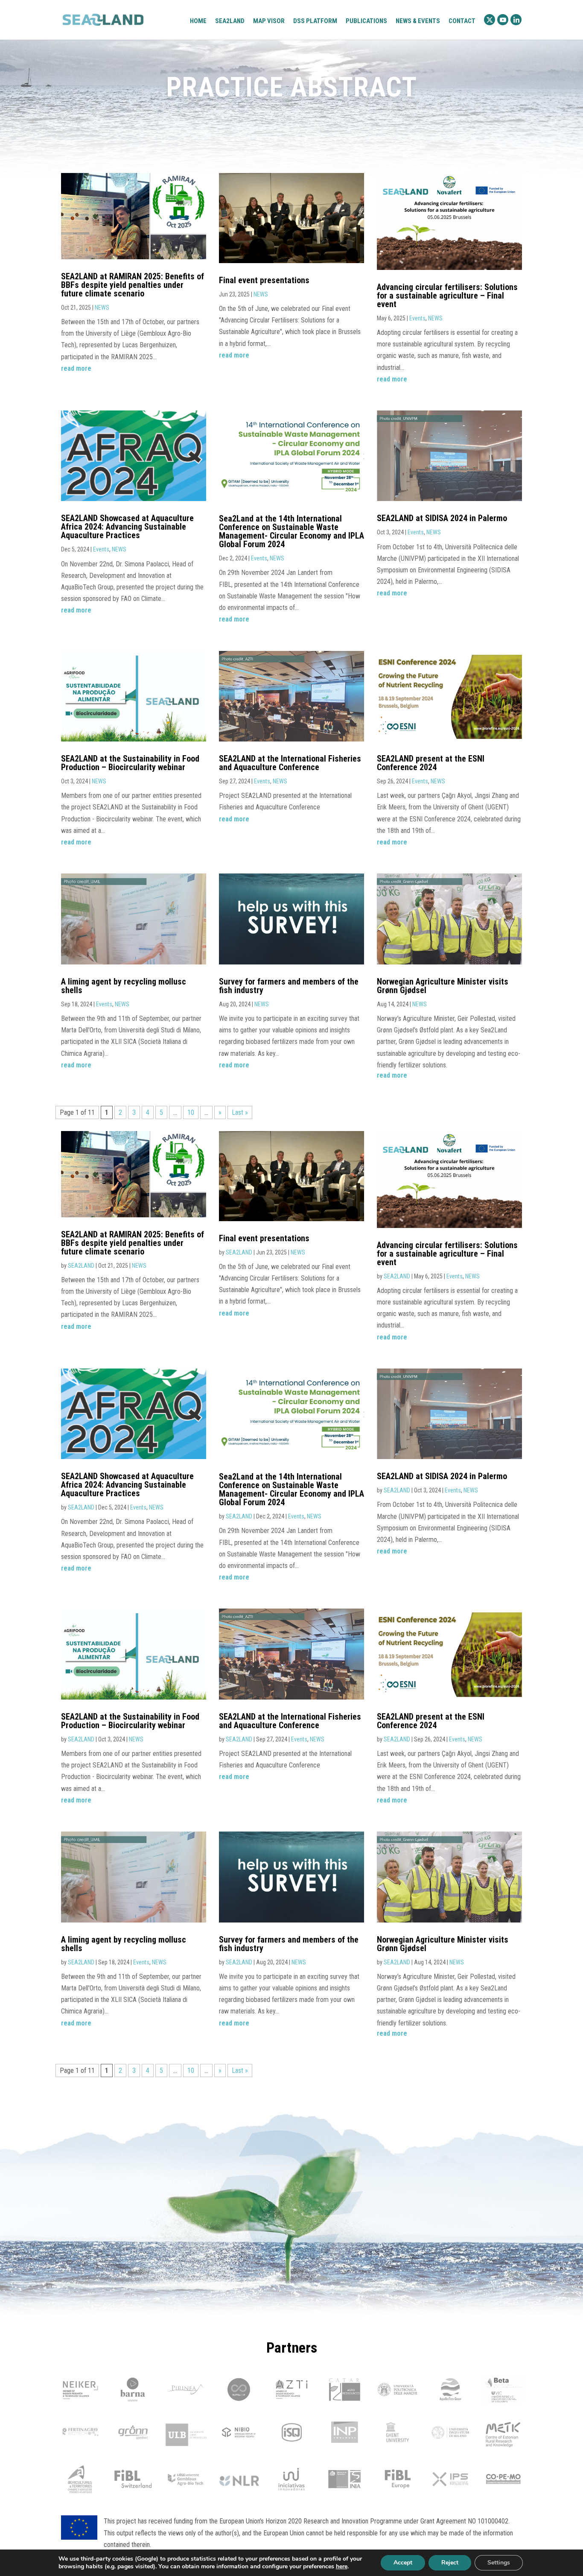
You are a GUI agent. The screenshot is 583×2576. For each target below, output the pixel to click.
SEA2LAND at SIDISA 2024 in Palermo (442, 518)
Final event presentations (264, 280)
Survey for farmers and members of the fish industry (289, 986)
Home (198, 21)
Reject (450, 2563)
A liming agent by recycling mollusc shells (124, 986)
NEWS (102, 308)
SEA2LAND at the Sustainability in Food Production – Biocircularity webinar (130, 763)
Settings (499, 2563)
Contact (462, 21)
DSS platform (315, 21)
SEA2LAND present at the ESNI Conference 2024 (431, 763)
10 (191, 1112)
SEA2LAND (81, 1266)
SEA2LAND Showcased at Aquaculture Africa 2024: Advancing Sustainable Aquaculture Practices (127, 527)
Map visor (269, 21)
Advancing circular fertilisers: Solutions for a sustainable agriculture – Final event (447, 296)
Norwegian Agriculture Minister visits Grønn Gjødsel (443, 986)
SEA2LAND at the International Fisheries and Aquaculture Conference (290, 763)
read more (76, 368)
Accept (403, 2563)
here (342, 2567)
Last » (240, 1112)
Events (417, 318)
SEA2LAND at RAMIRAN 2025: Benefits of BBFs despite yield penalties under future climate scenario (133, 285)
